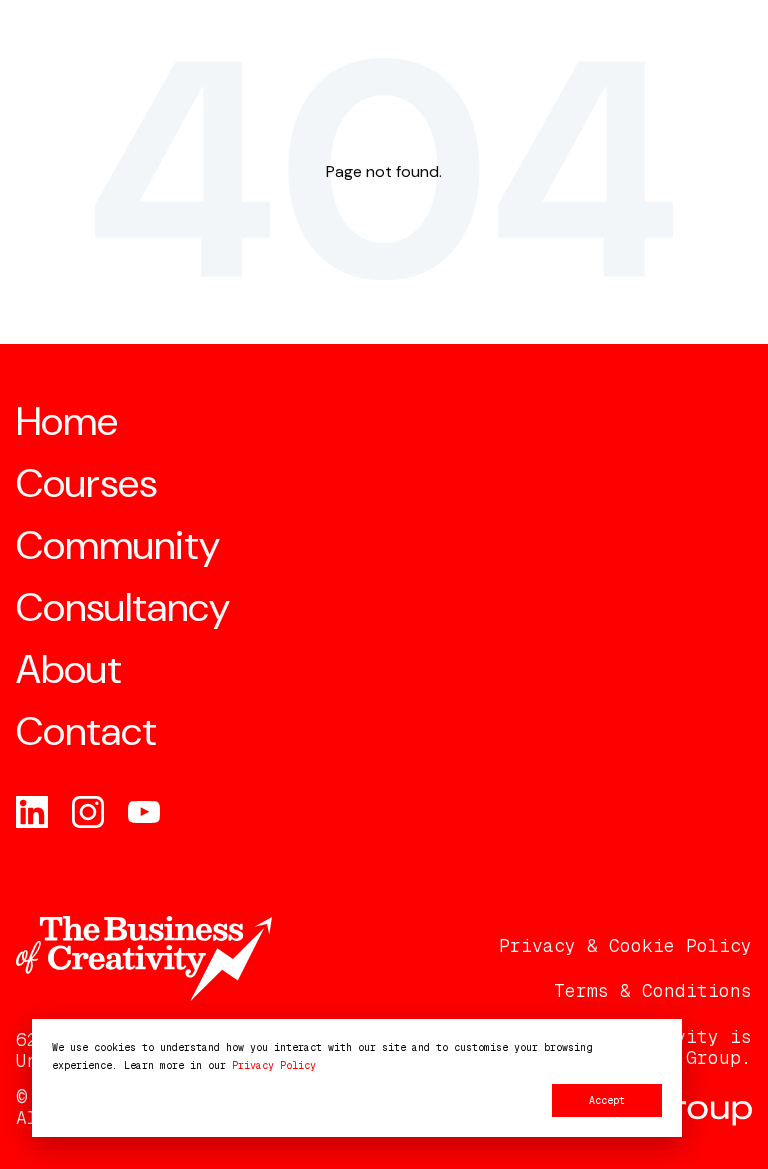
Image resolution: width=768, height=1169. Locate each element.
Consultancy (123, 607)
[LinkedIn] (32, 812)
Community (118, 545)
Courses (86, 483)
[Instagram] (88, 812)
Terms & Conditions (653, 991)
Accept (607, 1100)
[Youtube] (144, 812)
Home (67, 421)
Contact (86, 731)
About (69, 669)
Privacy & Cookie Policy (625, 946)
